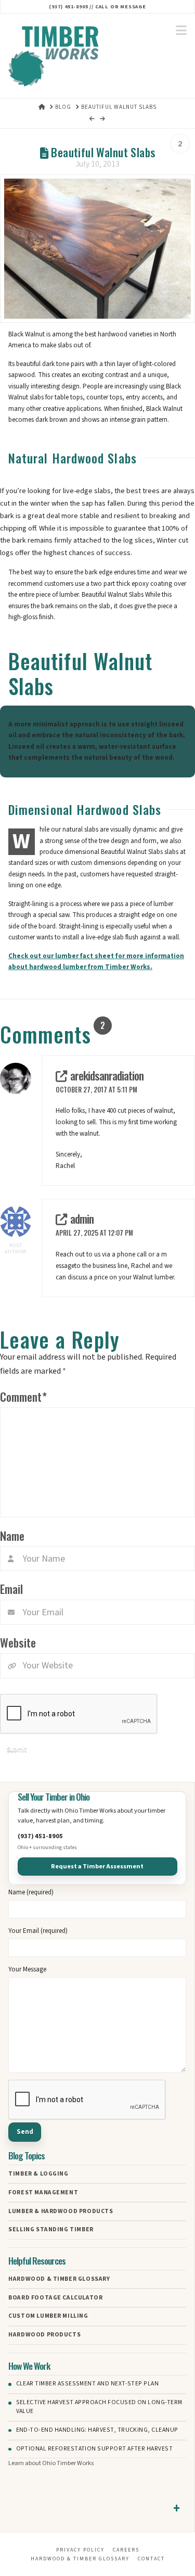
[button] (181, 31)
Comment (23, 1396)
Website (18, 1642)
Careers (126, 2550)
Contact (151, 2559)
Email (11, 1588)
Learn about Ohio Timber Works (51, 2463)
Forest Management (43, 2193)
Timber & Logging (38, 2174)
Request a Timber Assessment (97, 1866)
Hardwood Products (44, 2335)
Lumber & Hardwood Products (61, 2211)
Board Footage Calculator (55, 2298)
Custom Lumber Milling (48, 2316)
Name (12, 1535)
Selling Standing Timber (51, 2230)
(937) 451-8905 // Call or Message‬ (97, 7)
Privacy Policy (80, 2550)
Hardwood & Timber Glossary (59, 2279)
